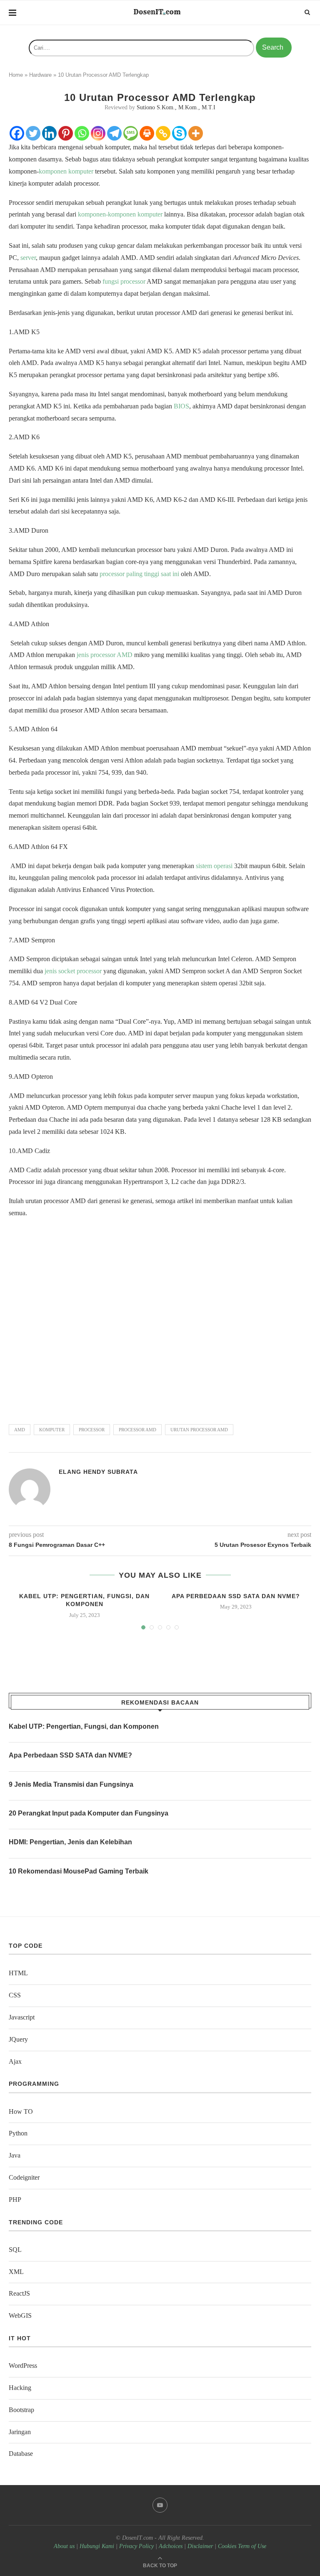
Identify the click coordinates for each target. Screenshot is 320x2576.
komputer (52, 1430)
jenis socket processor (73, 971)
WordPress (23, 2366)
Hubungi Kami (97, 2546)
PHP (15, 2200)
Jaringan (20, 2432)
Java (15, 2155)
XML (16, 2272)
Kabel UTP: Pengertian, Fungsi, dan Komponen (84, 1726)
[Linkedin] (49, 133)
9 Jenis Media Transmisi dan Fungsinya (71, 1784)
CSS (15, 1995)
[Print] (147, 133)
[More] (196, 133)
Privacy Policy (136, 2546)
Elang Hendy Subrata (98, 1472)
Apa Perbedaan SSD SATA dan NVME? (236, 1596)
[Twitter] (33, 133)
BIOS (181, 406)
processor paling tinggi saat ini (139, 574)
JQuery (18, 2039)
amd (20, 1430)
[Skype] (179, 133)
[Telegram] (114, 133)
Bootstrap (21, 2410)
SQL (15, 2250)
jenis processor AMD (105, 655)
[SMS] (131, 133)
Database (21, 2454)
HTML (18, 1973)
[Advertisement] (160, 1317)
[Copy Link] (163, 133)
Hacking (20, 2388)
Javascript (22, 2017)
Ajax (15, 2061)
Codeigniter (24, 2177)
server (28, 258)
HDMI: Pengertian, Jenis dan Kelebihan (70, 1842)
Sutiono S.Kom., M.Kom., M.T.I (176, 107)
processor (92, 1430)
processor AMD (137, 1430)
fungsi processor (125, 281)
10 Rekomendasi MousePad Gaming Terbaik (79, 1871)
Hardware (40, 75)
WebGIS (20, 2315)
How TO (21, 2111)
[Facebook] (17, 133)
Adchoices (171, 2546)
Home (16, 75)
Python (18, 2133)
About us (64, 2546)
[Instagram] (98, 133)
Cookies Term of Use (242, 2546)
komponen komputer (66, 171)
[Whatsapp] (82, 133)
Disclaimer (200, 2546)
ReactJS (19, 2293)
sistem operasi (214, 866)
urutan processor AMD (199, 1430)
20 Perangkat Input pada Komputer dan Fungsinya (89, 1813)
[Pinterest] (66, 133)
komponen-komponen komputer (120, 214)
